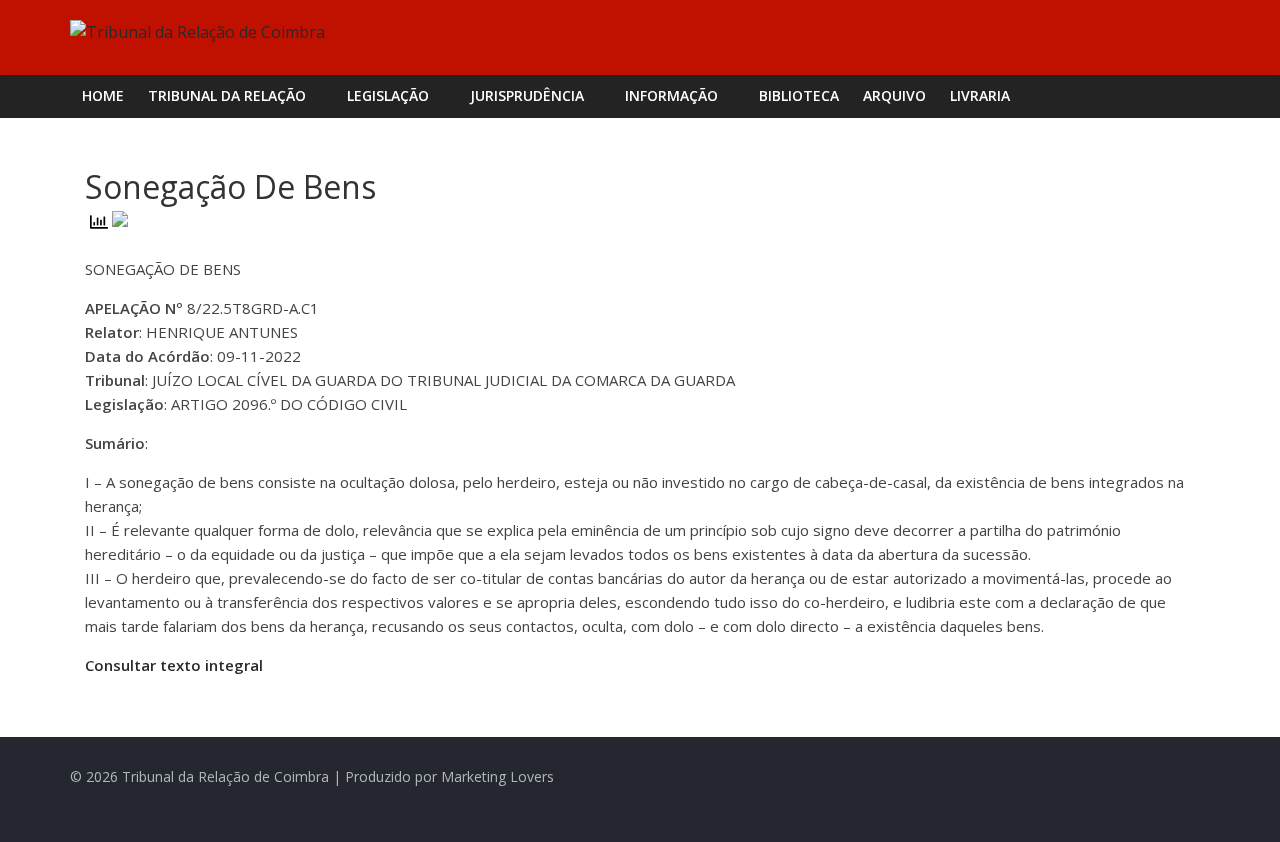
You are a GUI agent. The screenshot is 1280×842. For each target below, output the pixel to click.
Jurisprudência (527, 95)
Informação (671, 95)
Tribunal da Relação (227, 95)
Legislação (388, 95)
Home (103, 95)
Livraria (980, 95)
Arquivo (894, 95)
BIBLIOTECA (799, 95)
